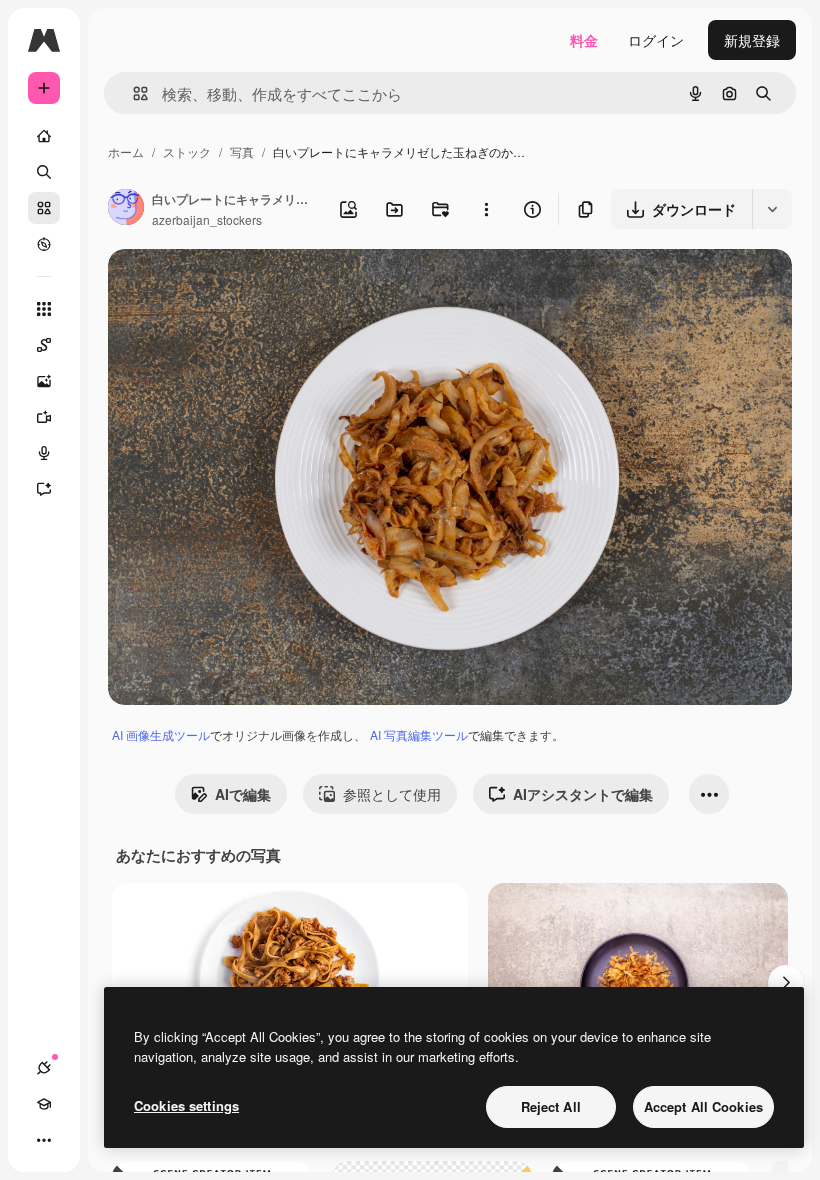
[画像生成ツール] (44, 381)
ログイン (656, 40)
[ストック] (44, 208)
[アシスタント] (44, 489)
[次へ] (786, 983)
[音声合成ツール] (44, 453)
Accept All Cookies (703, 1106)
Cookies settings (186, 1105)
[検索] (44, 172)
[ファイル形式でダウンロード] (772, 209)
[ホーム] (44, 136)
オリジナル (245, 287)
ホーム (126, 151)
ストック (187, 151)
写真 (242, 151)
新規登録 (752, 40)
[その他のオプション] (486, 209)
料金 (584, 40)
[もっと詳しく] (44, 244)
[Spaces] (44, 345)
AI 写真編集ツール (419, 734)
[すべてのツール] (44, 309)
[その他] (44, 1140)
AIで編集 (243, 794)
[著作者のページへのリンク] (126, 209)
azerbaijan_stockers (207, 219)
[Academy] (44, 1104)
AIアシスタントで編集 (583, 794)
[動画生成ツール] (44, 417)
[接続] (44, 1068)
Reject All (551, 1106)
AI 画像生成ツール (161, 734)
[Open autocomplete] (132, 93)
